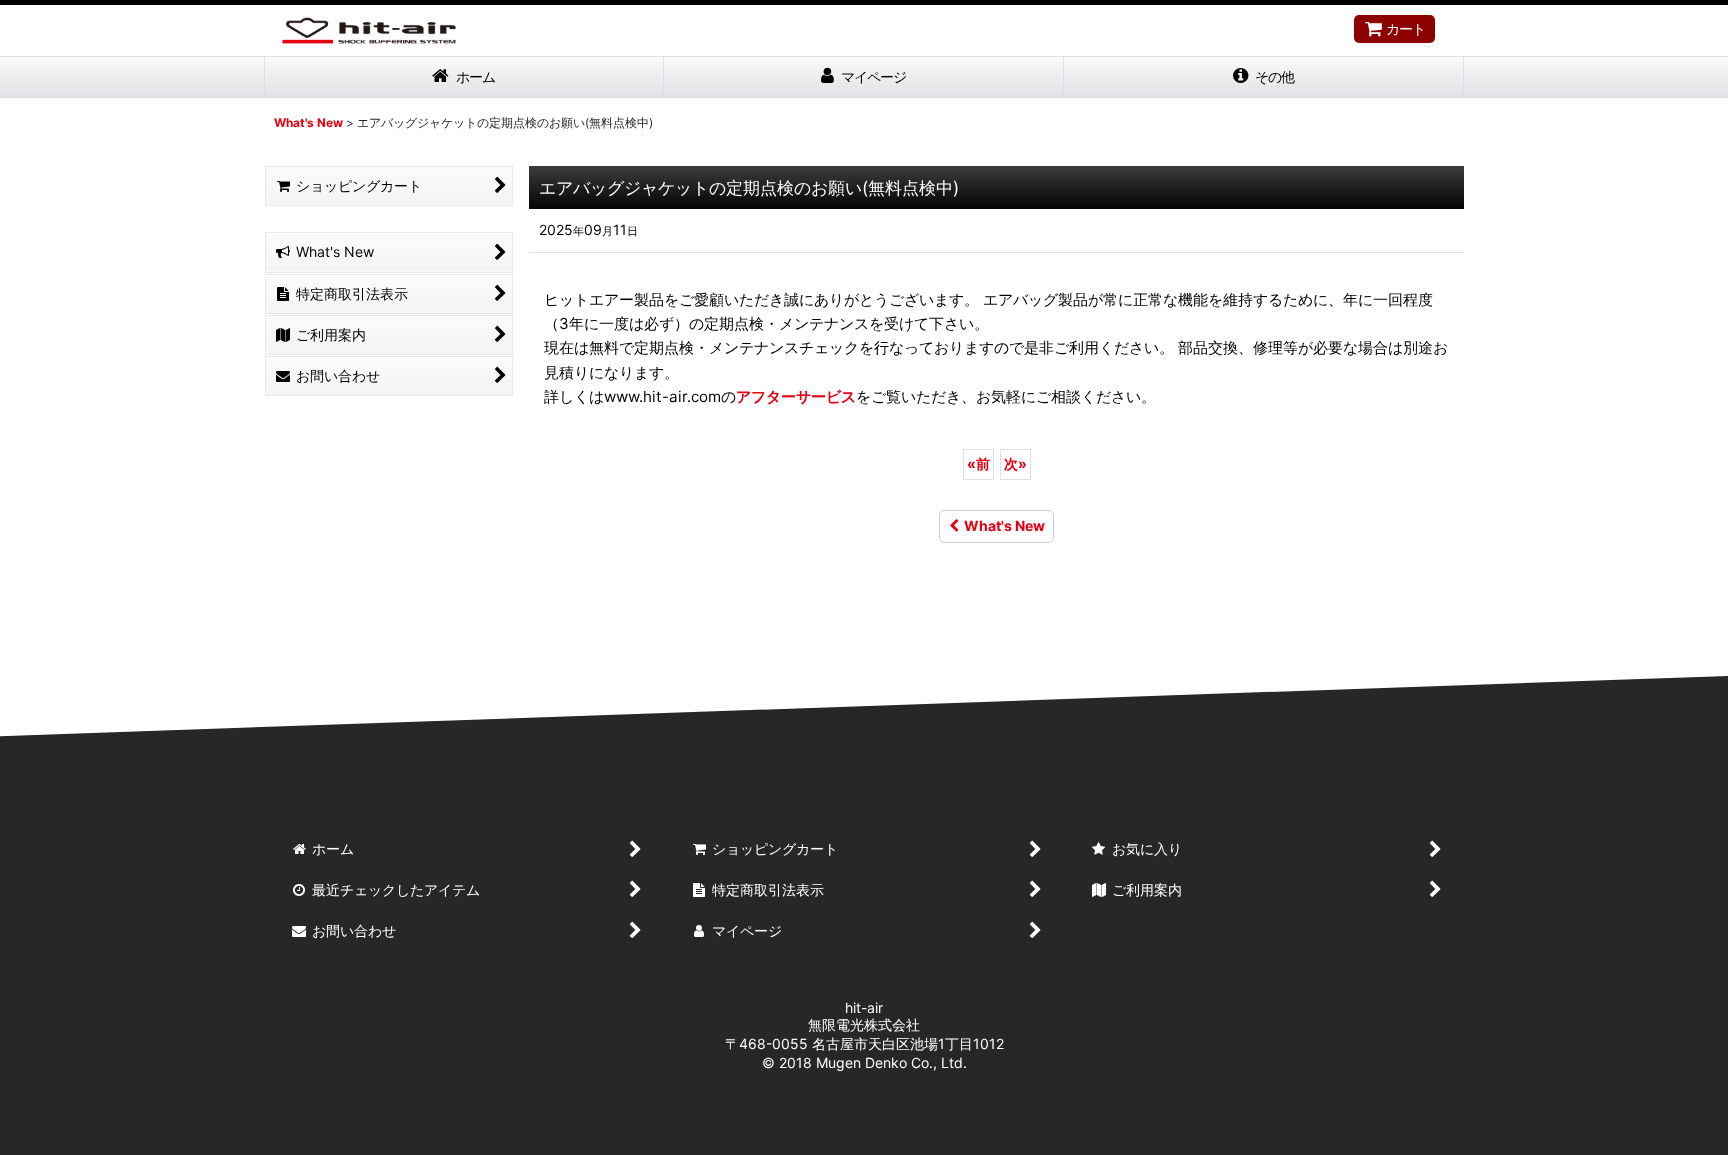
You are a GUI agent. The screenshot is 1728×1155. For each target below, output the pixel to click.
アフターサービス (796, 396)
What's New (1004, 525)
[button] (1264, 77)
